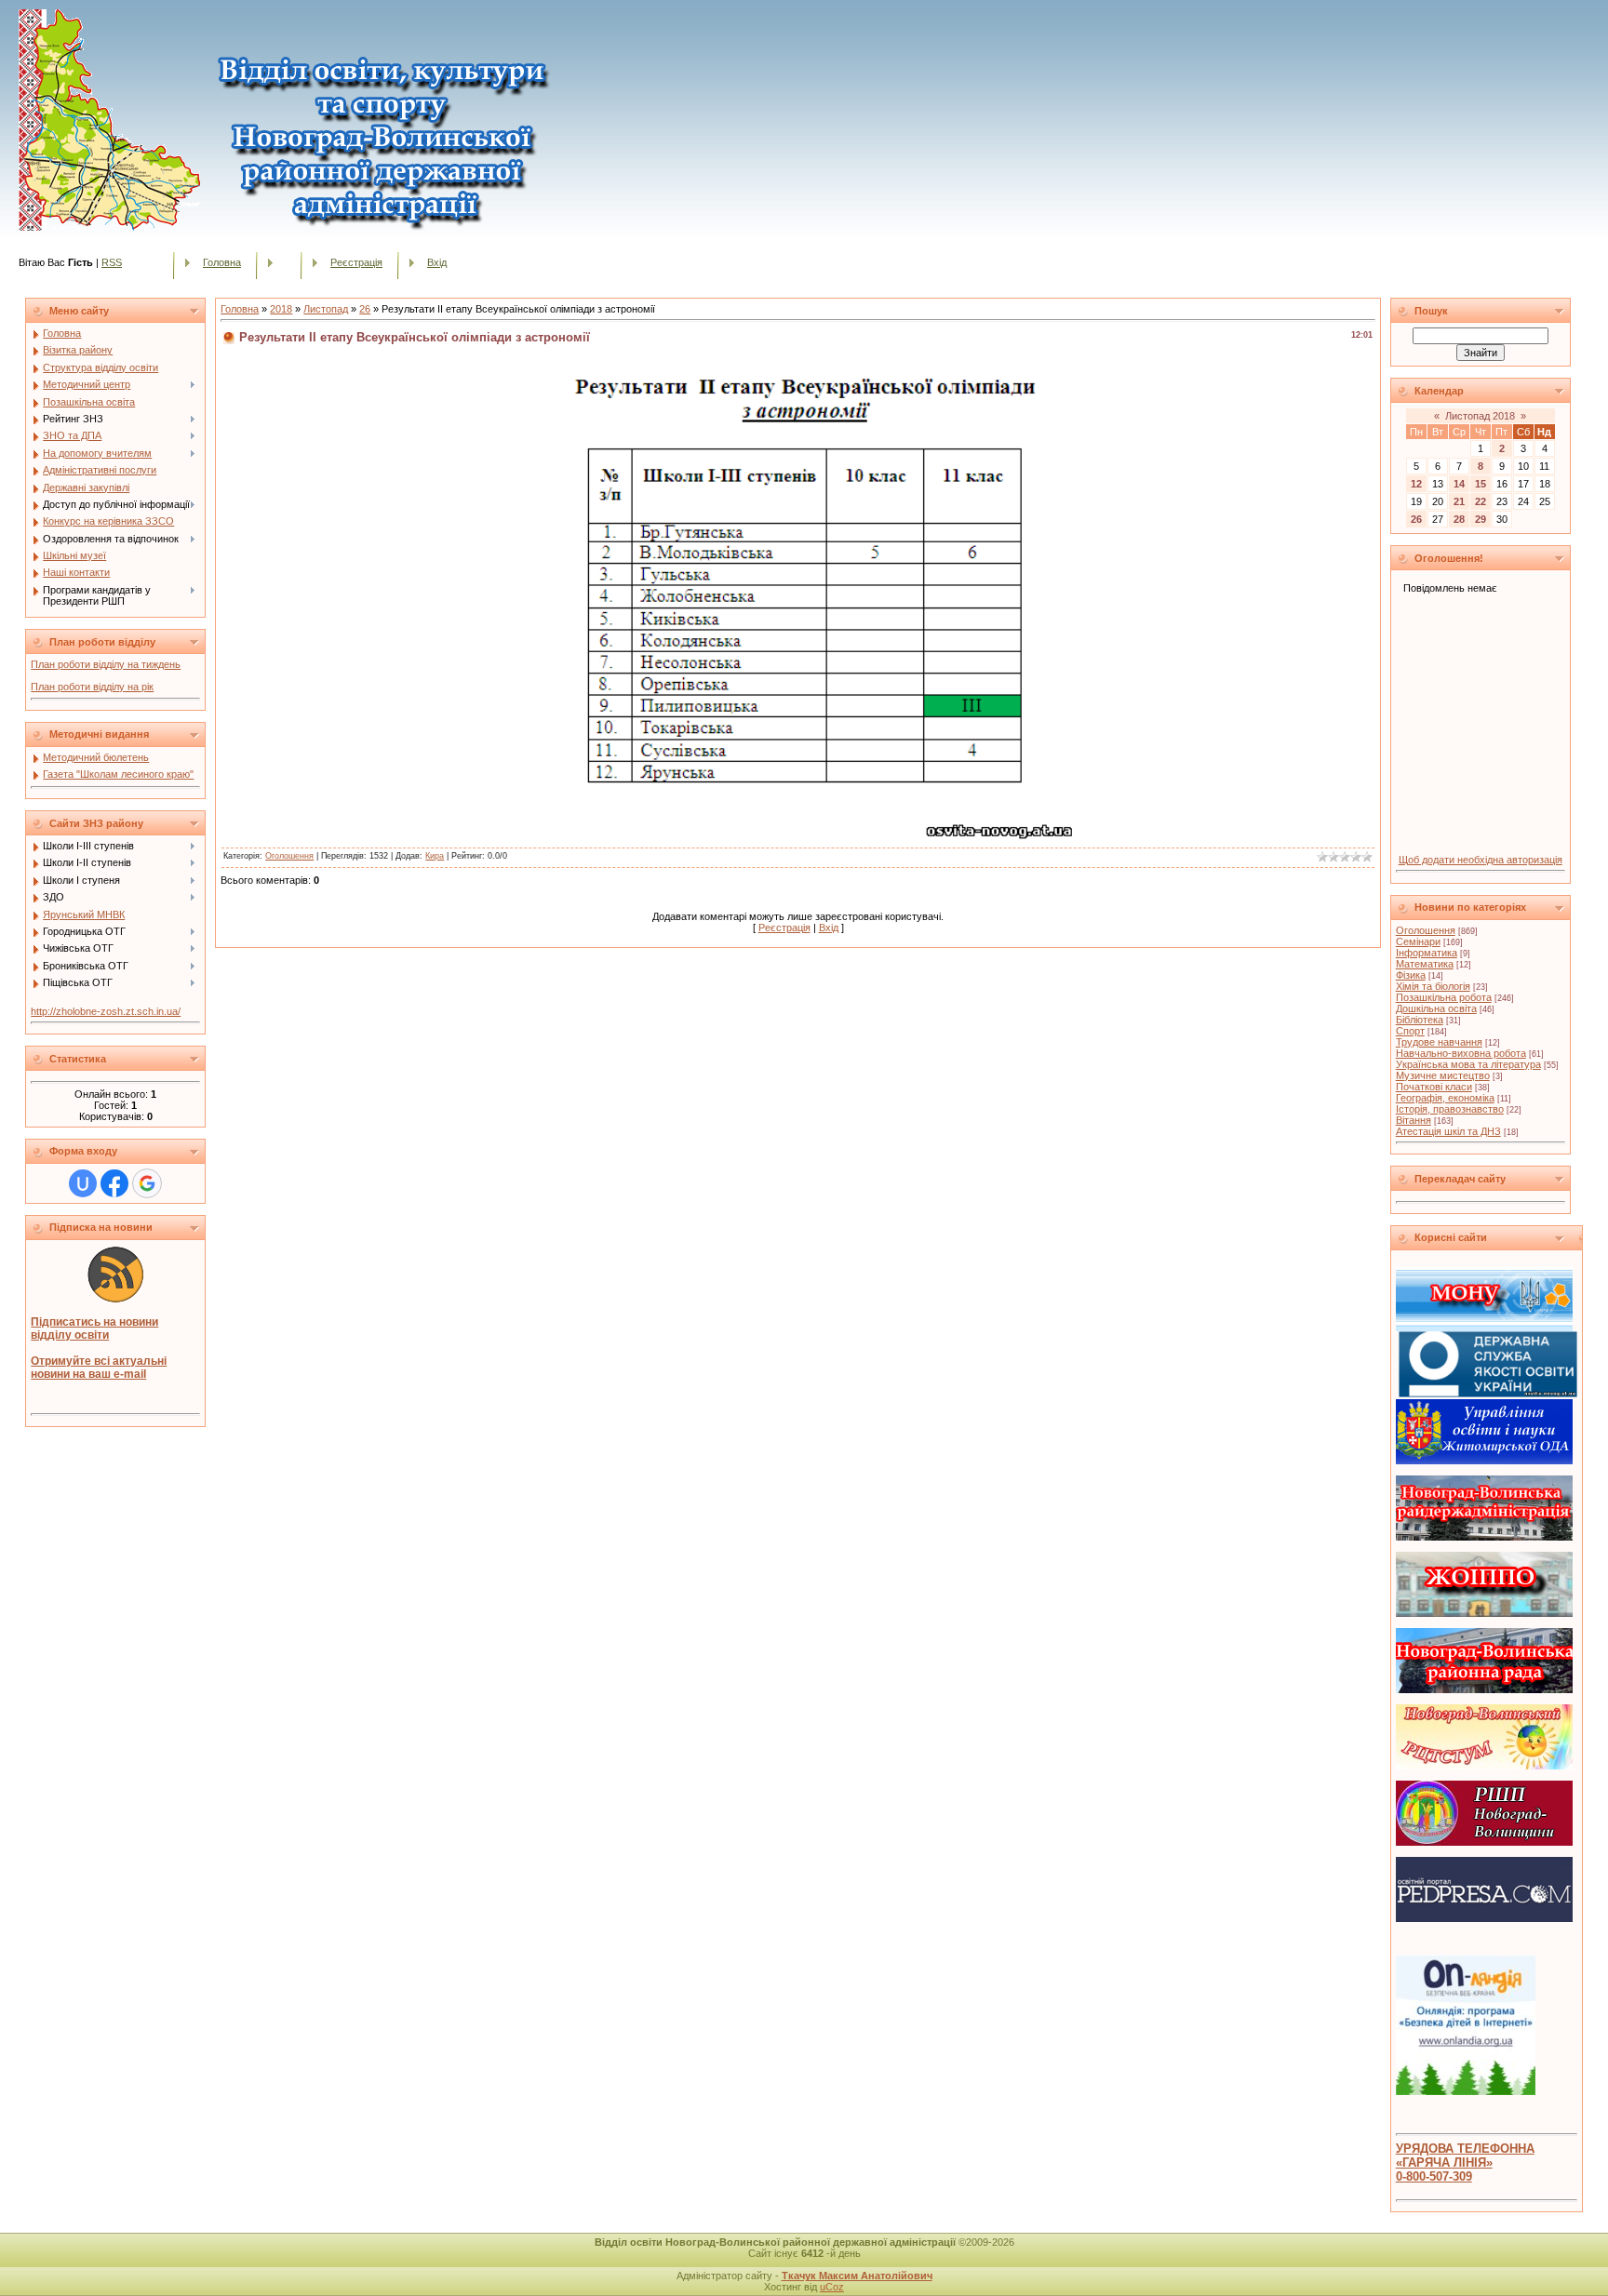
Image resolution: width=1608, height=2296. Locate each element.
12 (1416, 484)
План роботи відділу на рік (92, 687)
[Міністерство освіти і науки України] (1484, 1328)
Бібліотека (1420, 1020)
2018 (281, 309)
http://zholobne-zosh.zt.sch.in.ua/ (106, 1011)
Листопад (326, 309)
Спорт (1410, 1031)
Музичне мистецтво (1443, 1075)
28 (1459, 519)
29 (1481, 519)
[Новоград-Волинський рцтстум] (1484, 1766)
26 (365, 309)
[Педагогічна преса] (1484, 1918)
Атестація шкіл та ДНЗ (1448, 1131)
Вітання (1414, 1120)
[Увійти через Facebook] (114, 1183)
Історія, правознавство (1450, 1109)
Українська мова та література (1468, 1064)
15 (1481, 484)
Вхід (437, 262)
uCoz (832, 2287)
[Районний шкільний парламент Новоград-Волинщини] (1484, 1842)
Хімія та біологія (1433, 986)
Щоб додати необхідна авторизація (1481, 860)
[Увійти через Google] (147, 1183)
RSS (112, 262)
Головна (222, 262)
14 (1459, 484)
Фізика (1411, 975)
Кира (435, 856)
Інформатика (1427, 953)
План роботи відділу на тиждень (106, 664)
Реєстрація (356, 262)
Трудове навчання (1439, 1042)
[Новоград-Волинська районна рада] (1484, 1689)
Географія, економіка (1445, 1098)
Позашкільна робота (1444, 997)
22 (1481, 501)
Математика (1425, 964)
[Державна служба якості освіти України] (1488, 1394)
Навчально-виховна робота (1461, 1053)
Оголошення (289, 856)
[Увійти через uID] (83, 1183)
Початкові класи (1434, 1087)
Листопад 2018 (1480, 416)
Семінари (1418, 941)
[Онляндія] (1466, 2091)
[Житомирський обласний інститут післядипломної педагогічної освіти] (1484, 1613)
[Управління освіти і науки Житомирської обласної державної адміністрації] (1484, 1461)
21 (1459, 501)
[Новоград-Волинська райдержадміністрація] (1484, 1537)
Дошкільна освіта (1436, 1008)
